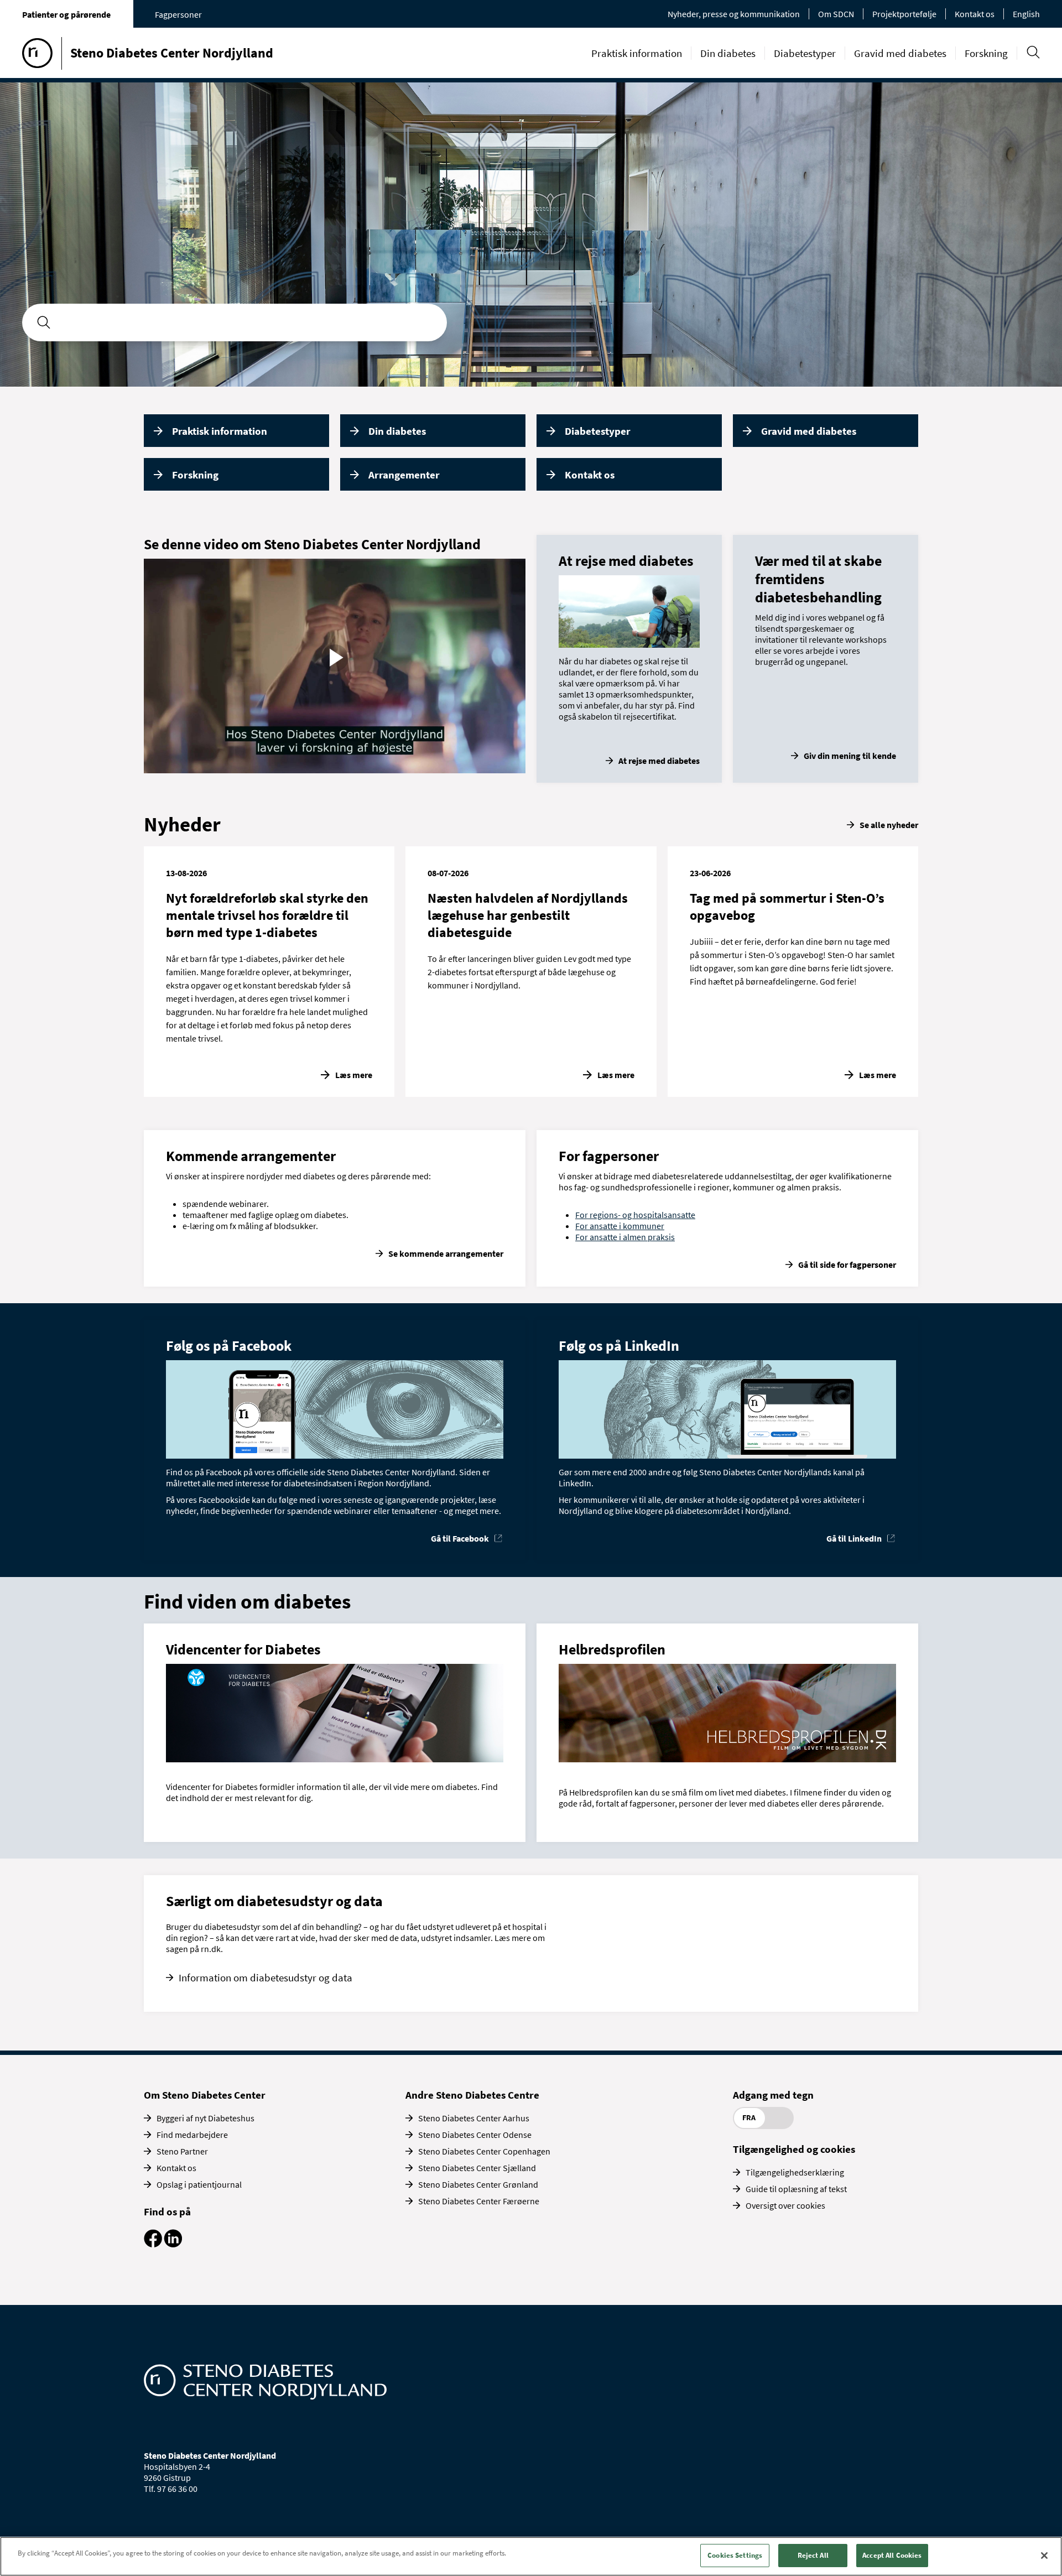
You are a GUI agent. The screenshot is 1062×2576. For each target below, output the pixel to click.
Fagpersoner (178, 14)
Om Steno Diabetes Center (205, 2095)
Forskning (986, 53)
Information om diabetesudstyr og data (265, 1977)
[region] (531, 2556)
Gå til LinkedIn (854, 1538)
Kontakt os (975, 14)
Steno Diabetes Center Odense (475, 2135)
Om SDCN (836, 14)
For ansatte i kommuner (620, 1226)
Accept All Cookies (892, 2555)
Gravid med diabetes (900, 53)
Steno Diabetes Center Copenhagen (484, 2151)
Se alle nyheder (889, 825)
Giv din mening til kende (850, 756)
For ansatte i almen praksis (625, 1237)
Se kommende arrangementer (446, 1253)
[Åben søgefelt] (1033, 52)
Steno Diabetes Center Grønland (478, 2184)
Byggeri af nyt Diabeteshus (205, 2118)
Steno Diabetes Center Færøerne (479, 2201)
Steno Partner (182, 2151)
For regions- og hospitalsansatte (635, 1215)
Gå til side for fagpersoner (847, 1264)
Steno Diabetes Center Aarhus (474, 2118)
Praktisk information (637, 53)
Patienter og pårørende (66, 14)
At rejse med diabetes (659, 761)
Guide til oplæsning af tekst (796, 2189)
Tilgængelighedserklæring (795, 2172)
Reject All (813, 2555)
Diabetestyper (805, 53)
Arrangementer (404, 475)
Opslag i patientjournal (199, 2184)
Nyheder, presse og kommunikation (734, 14)
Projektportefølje (904, 14)
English (1026, 14)
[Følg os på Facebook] (153, 2244)
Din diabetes (728, 53)
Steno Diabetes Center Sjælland (477, 2168)
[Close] (1044, 2556)
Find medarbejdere (192, 2135)
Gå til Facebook (460, 1538)
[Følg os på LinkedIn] (173, 2244)
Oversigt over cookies (785, 2205)
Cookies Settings (735, 2555)
